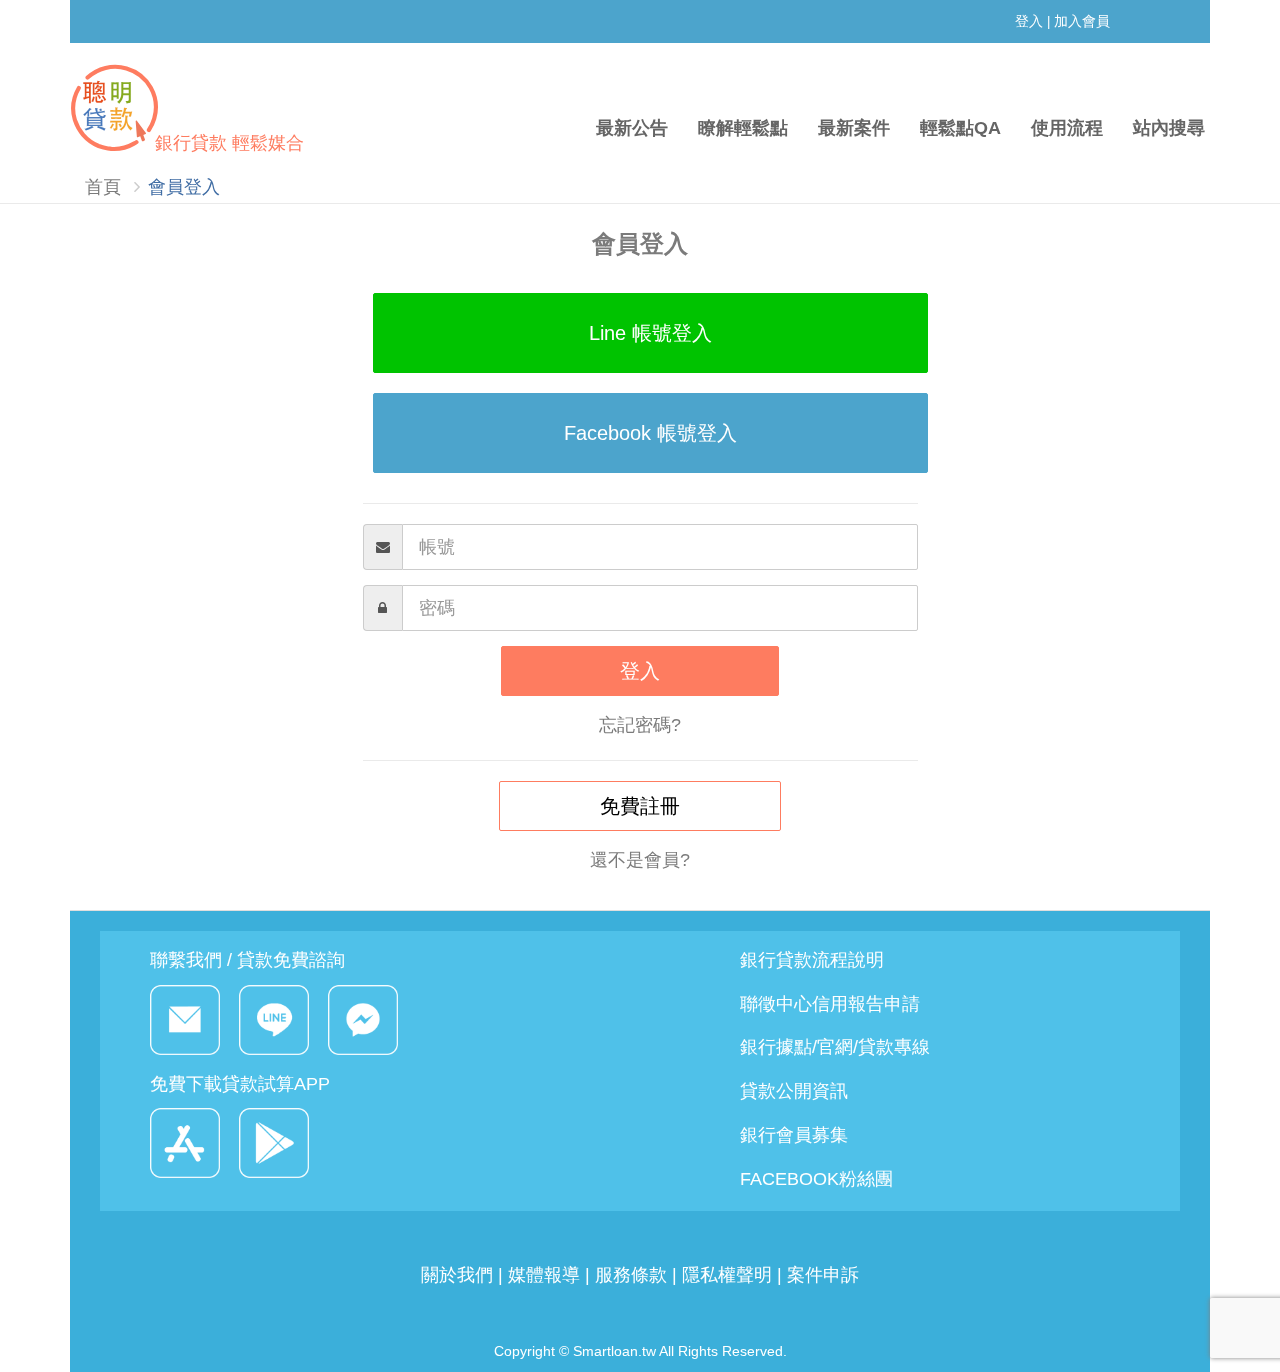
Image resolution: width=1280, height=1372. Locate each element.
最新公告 (632, 128)
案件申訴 (823, 1275)
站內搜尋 (1169, 128)
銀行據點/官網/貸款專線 (835, 1047)
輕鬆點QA (960, 128)
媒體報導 (544, 1275)
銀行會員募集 (794, 1135)
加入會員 (1082, 21)
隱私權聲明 (727, 1275)
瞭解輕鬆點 (743, 128)
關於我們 (459, 1275)
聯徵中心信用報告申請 (830, 1004)
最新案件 (854, 128)
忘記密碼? (640, 725)
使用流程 (1067, 128)
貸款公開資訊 (794, 1091)
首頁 (103, 187)
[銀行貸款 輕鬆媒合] (182, 68)
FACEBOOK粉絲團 (816, 1179)
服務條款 (631, 1275)
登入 (1029, 21)
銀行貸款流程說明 (812, 960)
